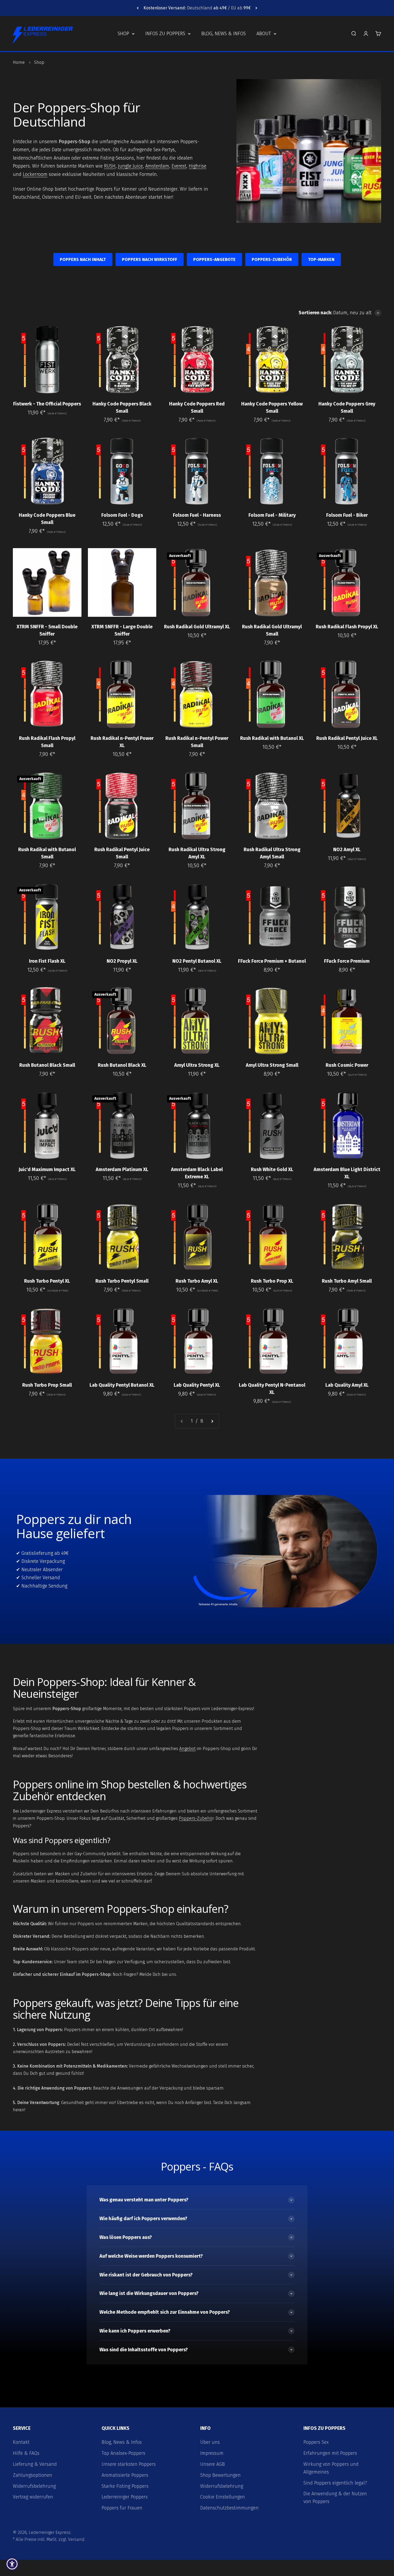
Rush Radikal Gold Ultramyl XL (197, 627)
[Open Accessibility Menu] (12, 2564)
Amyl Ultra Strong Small (272, 1065)
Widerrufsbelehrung (34, 2486)
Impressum (212, 2453)
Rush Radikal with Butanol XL (272, 738)
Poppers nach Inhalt (83, 259)
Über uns (210, 2442)
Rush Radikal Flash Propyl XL (347, 627)
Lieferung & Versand (35, 2464)
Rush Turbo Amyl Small (347, 1281)
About (264, 34)
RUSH (110, 166)
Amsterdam (157, 166)
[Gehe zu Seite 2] (212, 1421)
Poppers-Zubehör (272, 259)
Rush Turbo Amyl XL (197, 1281)
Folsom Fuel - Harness (197, 515)
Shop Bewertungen (220, 2475)
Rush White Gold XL (272, 1169)
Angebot (187, 1749)
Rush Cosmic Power (347, 1065)
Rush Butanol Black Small (47, 1065)
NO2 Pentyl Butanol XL (197, 961)
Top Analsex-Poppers (123, 2453)
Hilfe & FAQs (26, 2453)
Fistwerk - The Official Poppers (47, 404)
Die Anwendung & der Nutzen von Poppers (335, 2498)
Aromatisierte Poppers (125, 2475)
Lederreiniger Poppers (125, 2497)
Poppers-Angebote (214, 259)
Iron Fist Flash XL (47, 961)
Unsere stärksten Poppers (129, 2464)
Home (19, 62)
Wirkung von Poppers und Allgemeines (331, 2468)
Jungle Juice (130, 166)
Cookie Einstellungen (223, 2497)
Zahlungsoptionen (33, 2475)
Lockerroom (35, 174)
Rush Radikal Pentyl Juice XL (347, 738)
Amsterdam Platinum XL (122, 1169)
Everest (179, 166)
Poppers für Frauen (122, 2508)
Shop (123, 34)
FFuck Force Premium (347, 961)
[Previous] (138, 8)
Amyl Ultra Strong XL (197, 1065)
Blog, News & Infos (224, 34)
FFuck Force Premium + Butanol (272, 961)
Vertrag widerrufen (33, 2497)
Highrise (198, 166)
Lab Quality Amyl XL (347, 1385)
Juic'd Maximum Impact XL (47, 1169)
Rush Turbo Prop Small (47, 1385)
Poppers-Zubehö (196, 1818)
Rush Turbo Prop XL (272, 1281)
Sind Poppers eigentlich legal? (335, 2483)
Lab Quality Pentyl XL (197, 1385)
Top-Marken (321, 259)
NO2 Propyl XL (122, 961)
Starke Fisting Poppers (125, 2486)
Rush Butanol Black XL (122, 1065)
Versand (76, 2539)
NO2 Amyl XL (347, 850)
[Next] (256, 8)
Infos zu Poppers (165, 34)
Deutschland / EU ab (197, 8)
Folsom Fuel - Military (272, 515)
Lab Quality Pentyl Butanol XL (122, 1385)
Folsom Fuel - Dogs (122, 515)
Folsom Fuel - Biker (347, 515)
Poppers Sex (316, 2442)
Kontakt (21, 2442)
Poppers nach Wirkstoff (150, 259)
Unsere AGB (213, 2464)
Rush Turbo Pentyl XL (47, 1281)
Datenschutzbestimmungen (229, 2508)
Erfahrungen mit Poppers (330, 2453)
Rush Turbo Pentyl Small (122, 1281)
